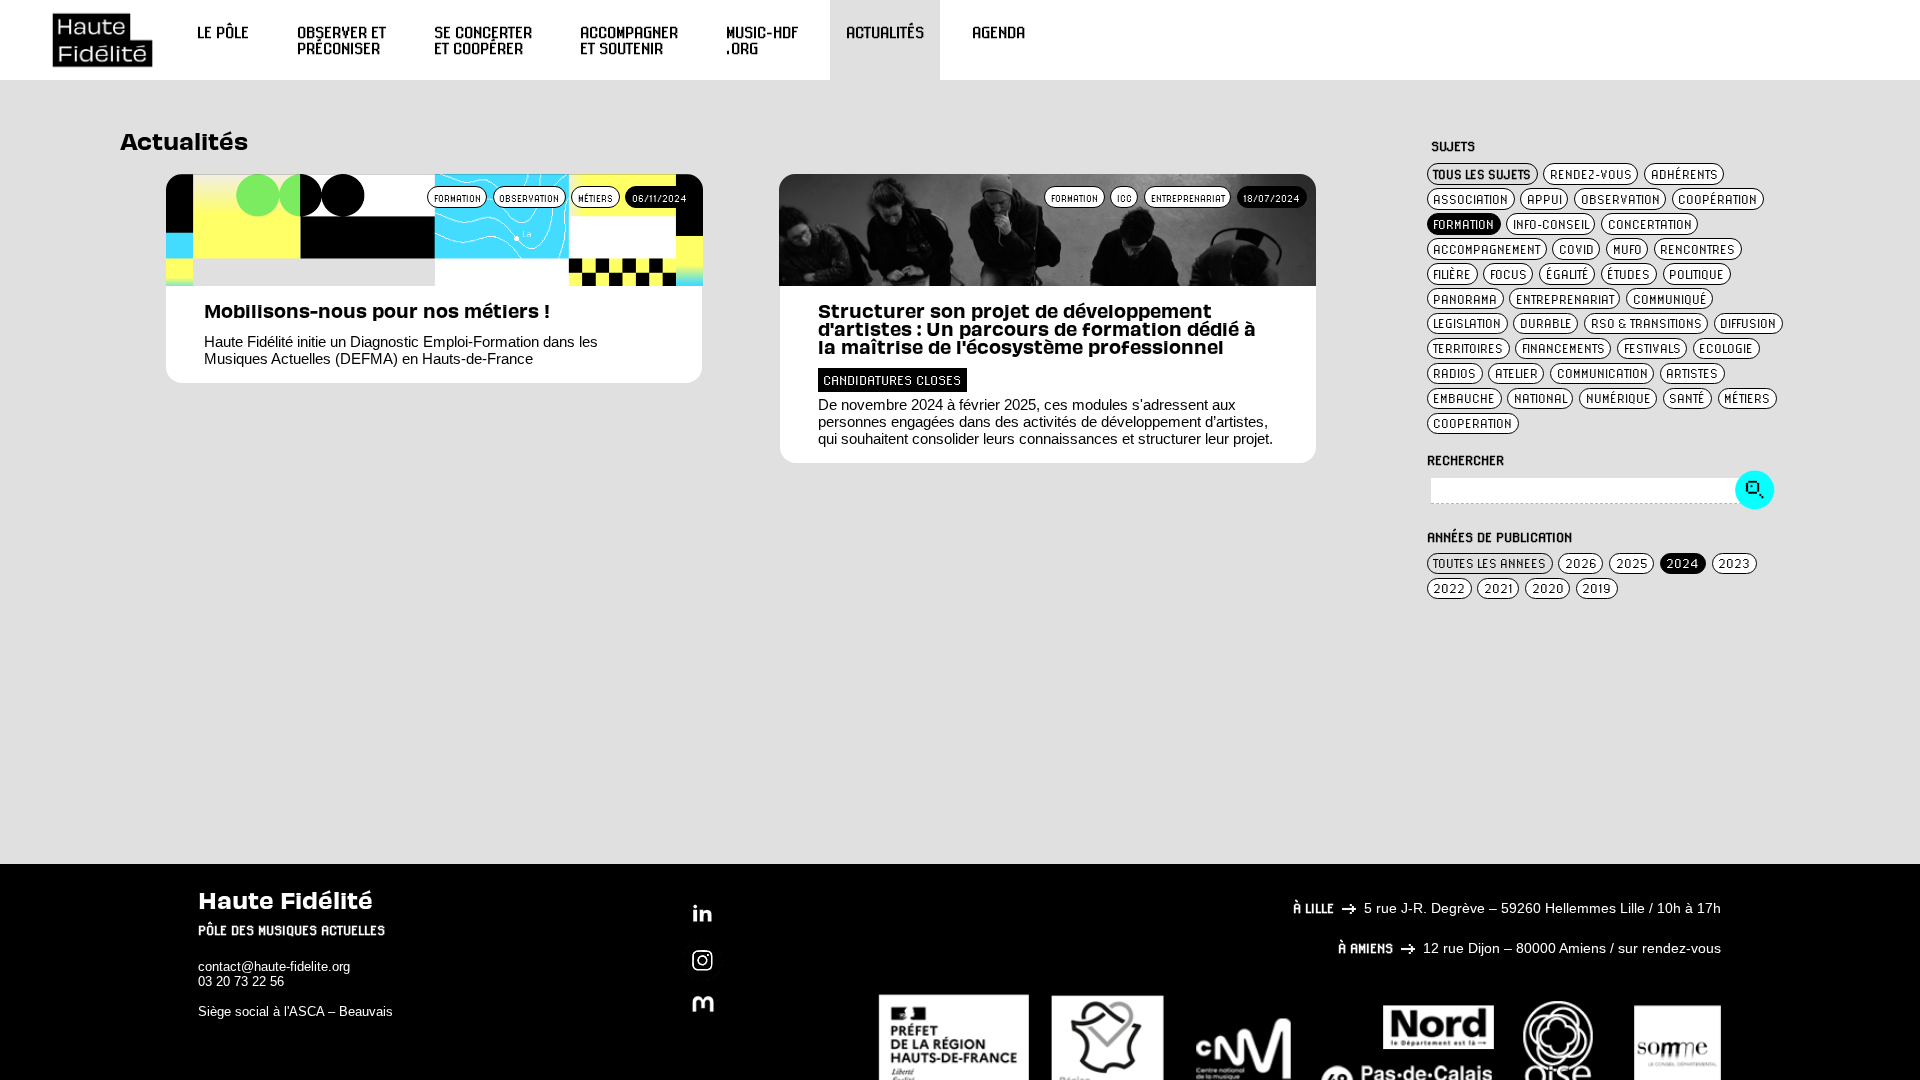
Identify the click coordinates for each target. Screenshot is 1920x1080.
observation (1620, 199)
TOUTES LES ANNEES (1489, 563)
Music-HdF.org (762, 40)
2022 (1449, 588)
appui (1544, 199)
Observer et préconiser (341, 40)
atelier (1516, 373)
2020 (1548, 588)
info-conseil (1551, 224)
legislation (1467, 323)
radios (1454, 373)
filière (1452, 274)
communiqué (1670, 299)
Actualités (885, 32)
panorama (1465, 299)
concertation (1650, 224)
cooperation (1472, 423)
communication (1602, 373)
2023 (1734, 563)
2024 (1682, 563)
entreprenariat (1565, 299)
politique (1696, 274)
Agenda (998, 32)
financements (1563, 348)
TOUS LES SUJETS (1482, 174)
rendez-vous (1591, 174)
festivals (1652, 348)
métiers (1747, 398)
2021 (1498, 588)
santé (1687, 398)
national (1540, 398)
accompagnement (1486, 249)
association (1470, 199)
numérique (1618, 398)
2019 (1596, 588)
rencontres (1697, 249)
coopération (1717, 199)
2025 (1632, 563)
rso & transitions (1646, 323)
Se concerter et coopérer (483, 40)
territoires (1468, 348)
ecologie (1726, 348)
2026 (1581, 563)
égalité (1567, 274)
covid (1576, 249)
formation (1463, 224)
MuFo (1627, 249)
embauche (1464, 398)
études (1628, 274)
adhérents (1684, 174)
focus (1508, 274)
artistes (1692, 373)
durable (1546, 323)
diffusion (1748, 323)
